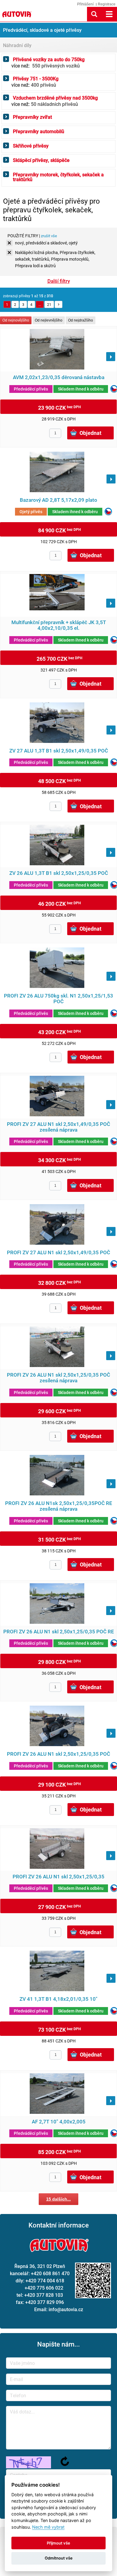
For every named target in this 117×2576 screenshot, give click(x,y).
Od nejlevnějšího (49, 320)
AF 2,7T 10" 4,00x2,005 (59, 2122)
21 (49, 304)
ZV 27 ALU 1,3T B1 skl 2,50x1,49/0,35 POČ (59, 751)
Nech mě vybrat (48, 2527)
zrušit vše (49, 236)
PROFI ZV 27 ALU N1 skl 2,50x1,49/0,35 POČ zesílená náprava (58, 1127)
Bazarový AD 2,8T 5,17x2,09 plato (58, 500)
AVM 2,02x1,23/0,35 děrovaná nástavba (59, 377)
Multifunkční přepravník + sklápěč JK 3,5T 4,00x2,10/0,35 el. (59, 625)
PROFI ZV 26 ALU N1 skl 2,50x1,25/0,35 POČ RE (59, 1632)
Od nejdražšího (81, 320)
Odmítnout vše (59, 2558)
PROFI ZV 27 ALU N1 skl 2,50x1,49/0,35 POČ (58, 1253)
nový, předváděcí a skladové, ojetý (46, 243)
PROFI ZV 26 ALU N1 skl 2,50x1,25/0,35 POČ (58, 1754)
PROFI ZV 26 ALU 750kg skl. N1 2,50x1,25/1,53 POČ (58, 999)
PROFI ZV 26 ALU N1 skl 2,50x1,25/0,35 (58, 1877)
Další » (58, 304)
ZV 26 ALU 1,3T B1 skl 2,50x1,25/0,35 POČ (59, 873)
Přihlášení (85, 4)
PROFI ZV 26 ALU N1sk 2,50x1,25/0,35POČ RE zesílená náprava (59, 1506)
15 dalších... (58, 2199)
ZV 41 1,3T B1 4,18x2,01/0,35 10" (58, 1999)
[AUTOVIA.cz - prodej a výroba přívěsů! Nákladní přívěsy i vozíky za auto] (16, 18)
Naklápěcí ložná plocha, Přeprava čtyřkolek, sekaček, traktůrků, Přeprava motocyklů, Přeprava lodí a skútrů (55, 253)
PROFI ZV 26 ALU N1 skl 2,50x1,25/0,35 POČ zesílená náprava (58, 1378)
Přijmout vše (58, 2543)
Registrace (107, 4)
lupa (94, 14)
